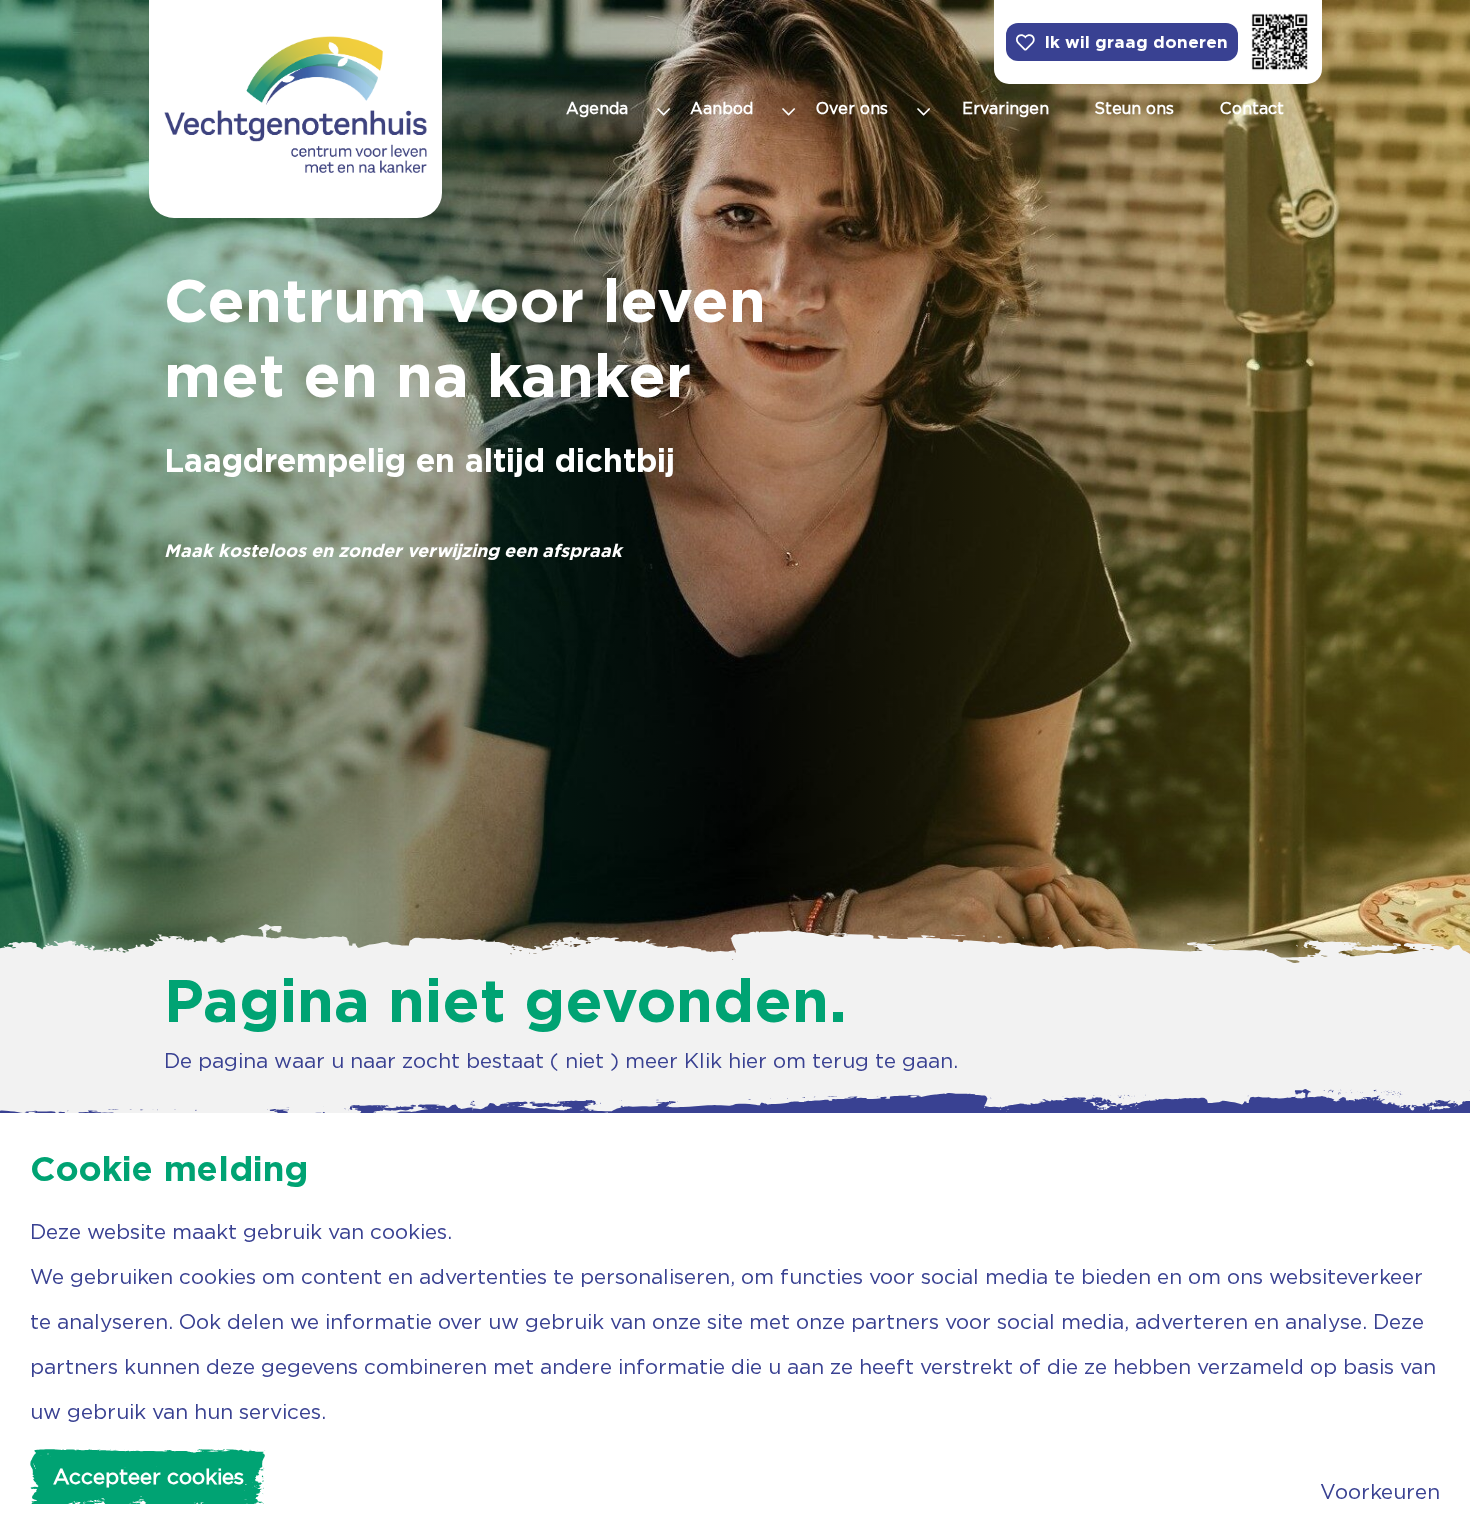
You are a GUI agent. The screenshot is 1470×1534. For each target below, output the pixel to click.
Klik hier (725, 1060)
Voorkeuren (1380, 1491)
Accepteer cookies (148, 1476)
